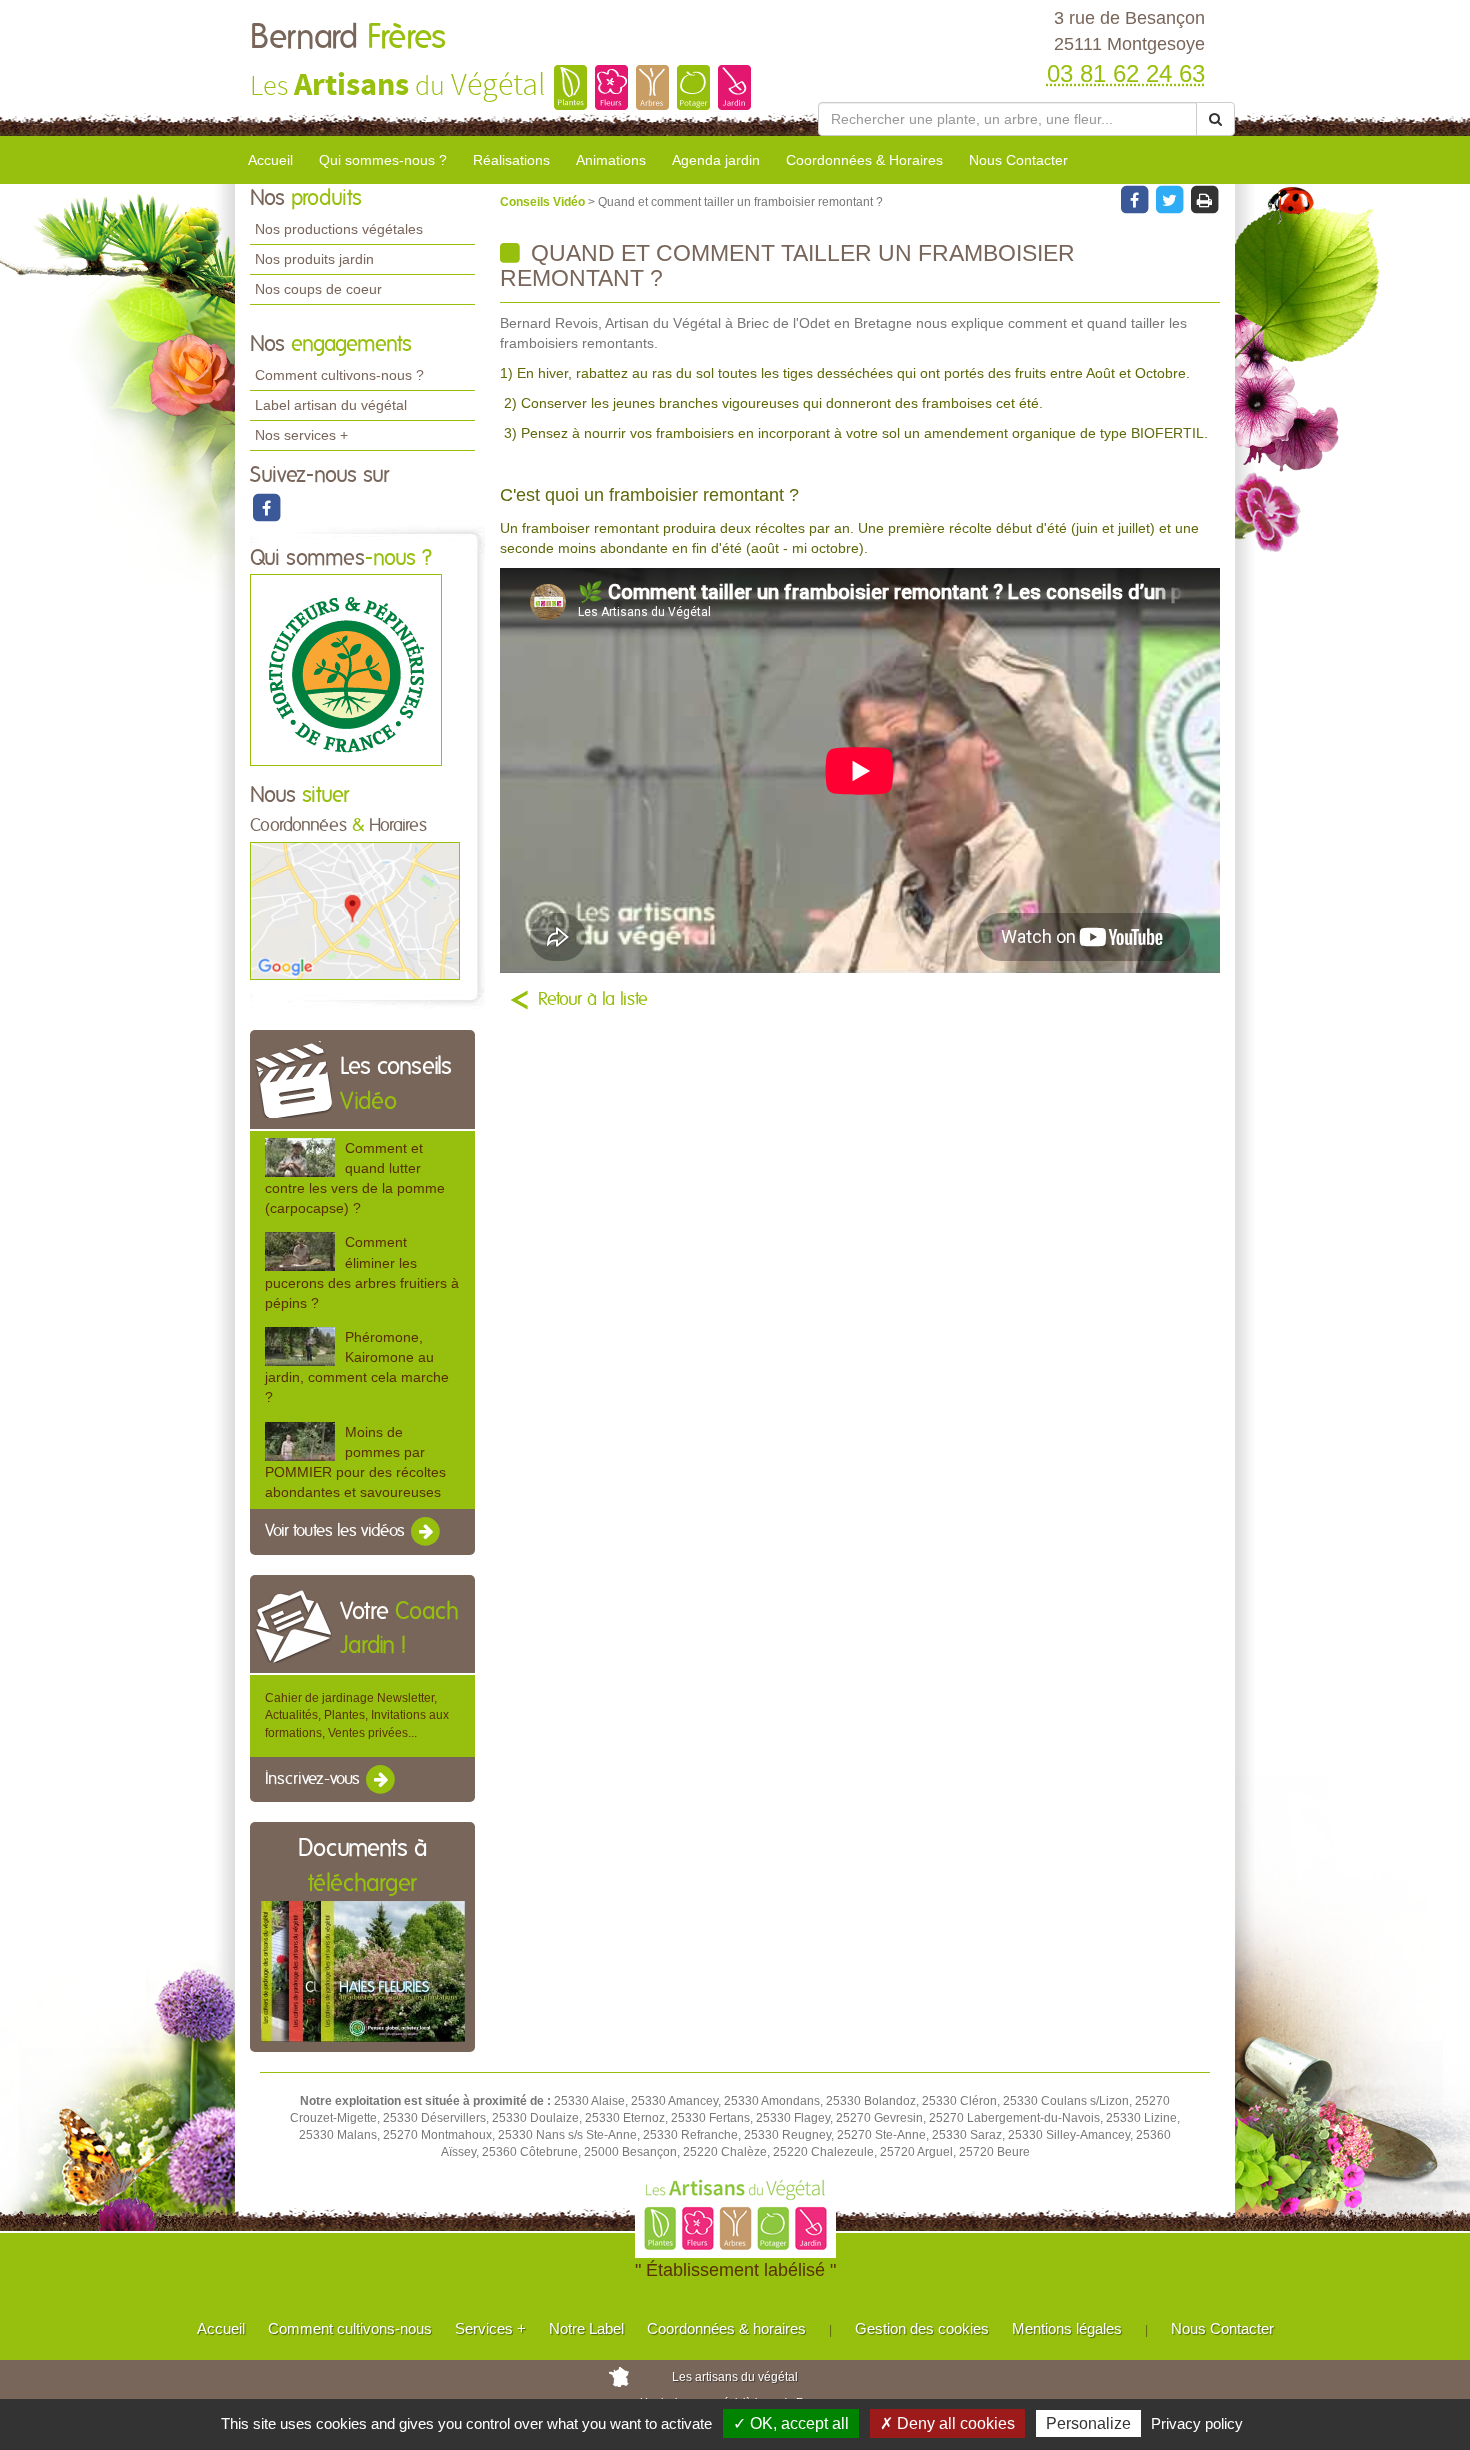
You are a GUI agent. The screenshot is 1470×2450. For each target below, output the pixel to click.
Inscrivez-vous (314, 1779)
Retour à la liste (593, 1000)
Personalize (1088, 2423)
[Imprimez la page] (1204, 199)
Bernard (348, 38)
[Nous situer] (355, 910)
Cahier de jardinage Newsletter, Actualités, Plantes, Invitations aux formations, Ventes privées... (357, 1715)
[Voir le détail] (300, 1157)
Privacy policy (1197, 2423)
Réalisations (511, 160)
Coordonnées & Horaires (864, 160)
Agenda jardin (716, 160)
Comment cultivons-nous (350, 2328)
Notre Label (586, 2328)
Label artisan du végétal (331, 405)
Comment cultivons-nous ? (339, 375)
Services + (490, 2328)
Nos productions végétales (339, 229)
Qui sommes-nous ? (383, 160)
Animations (611, 160)
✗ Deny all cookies (947, 2423)
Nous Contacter (1018, 160)
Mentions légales (1067, 2328)
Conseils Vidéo (544, 202)
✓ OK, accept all (791, 2423)
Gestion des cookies (922, 2328)
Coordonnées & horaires (726, 2328)
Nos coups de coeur (318, 289)
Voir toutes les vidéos (337, 1531)
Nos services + (301, 435)
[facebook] (266, 507)
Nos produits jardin (314, 259)
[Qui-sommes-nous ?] (346, 670)
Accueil (270, 160)
